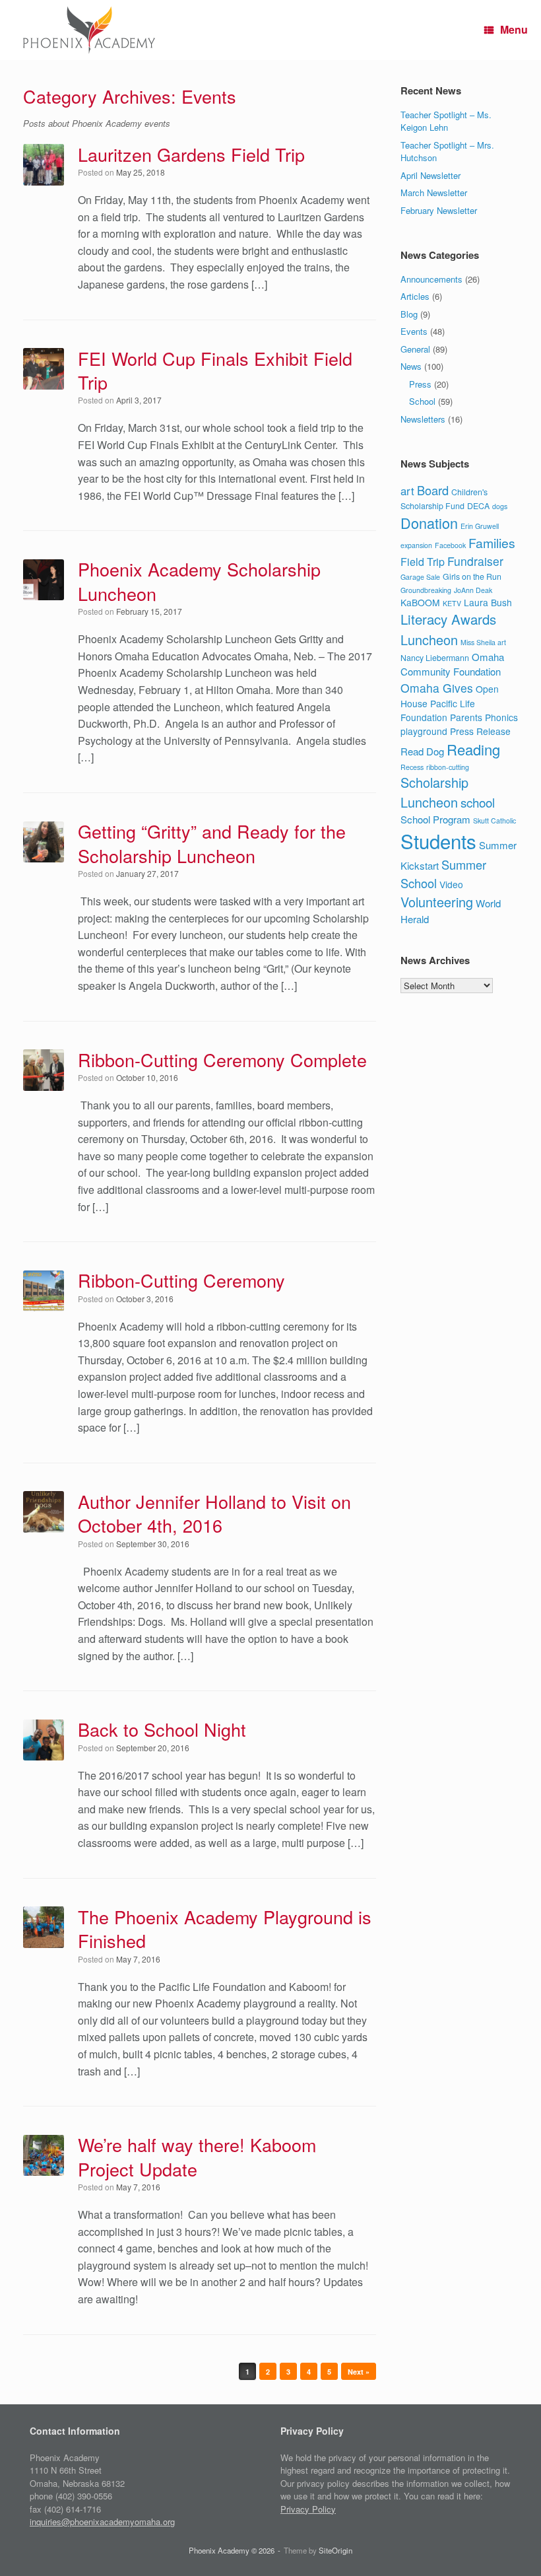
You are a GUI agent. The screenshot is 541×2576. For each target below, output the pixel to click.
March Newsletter (434, 192)
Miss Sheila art (483, 642)
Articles (415, 296)
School (422, 401)
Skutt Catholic (494, 820)
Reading (473, 749)
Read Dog (422, 751)
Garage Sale (420, 577)
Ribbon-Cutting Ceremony (181, 1280)
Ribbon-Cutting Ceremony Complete (222, 1060)
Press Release (480, 731)
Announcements (431, 279)
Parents (466, 717)
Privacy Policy (308, 2509)
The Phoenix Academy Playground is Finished (225, 1929)
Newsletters (423, 419)
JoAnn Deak (473, 590)
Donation (429, 523)
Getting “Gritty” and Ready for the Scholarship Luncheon (212, 843)
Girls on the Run (472, 576)
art (407, 491)
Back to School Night (162, 1729)
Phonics (501, 717)
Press (420, 384)
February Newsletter (439, 210)
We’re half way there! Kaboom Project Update (197, 2156)
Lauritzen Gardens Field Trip (191, 154)
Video (451, 884)
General (415, 349)
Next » (359, 2372)
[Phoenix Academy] (89, 30)
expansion (416, 545)
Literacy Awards (448, 619)
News (411, 366)
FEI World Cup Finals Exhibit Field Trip (215, 370)
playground (424, 731)
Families (492, 543)
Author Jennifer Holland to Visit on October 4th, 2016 (214, 1513)
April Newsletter (430, 175)
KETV (452, 603)
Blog (409, 314)
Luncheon (429, 640)
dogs (500, 506)
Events (414, 331)
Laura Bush (488, 602)
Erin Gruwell (480, 526)
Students (438, 841)
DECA (478, 506)
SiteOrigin (335, 2550)
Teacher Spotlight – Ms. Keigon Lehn (446, 121)
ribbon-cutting (448, 767)
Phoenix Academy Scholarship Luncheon (199, 581)
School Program (435, 819)
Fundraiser (475, 561)
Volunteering (437, 902)
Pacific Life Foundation (438, 710)
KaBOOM (420, 602)
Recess (412, 767)
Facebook (450, 545)
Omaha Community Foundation (452, 664)
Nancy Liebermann (435, 658)
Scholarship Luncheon (434, 792)
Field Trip (423, 562)
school (478, 802)
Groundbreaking (426, 590)
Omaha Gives (437, 688)
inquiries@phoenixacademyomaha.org (102, 2522)
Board (433, 490)
